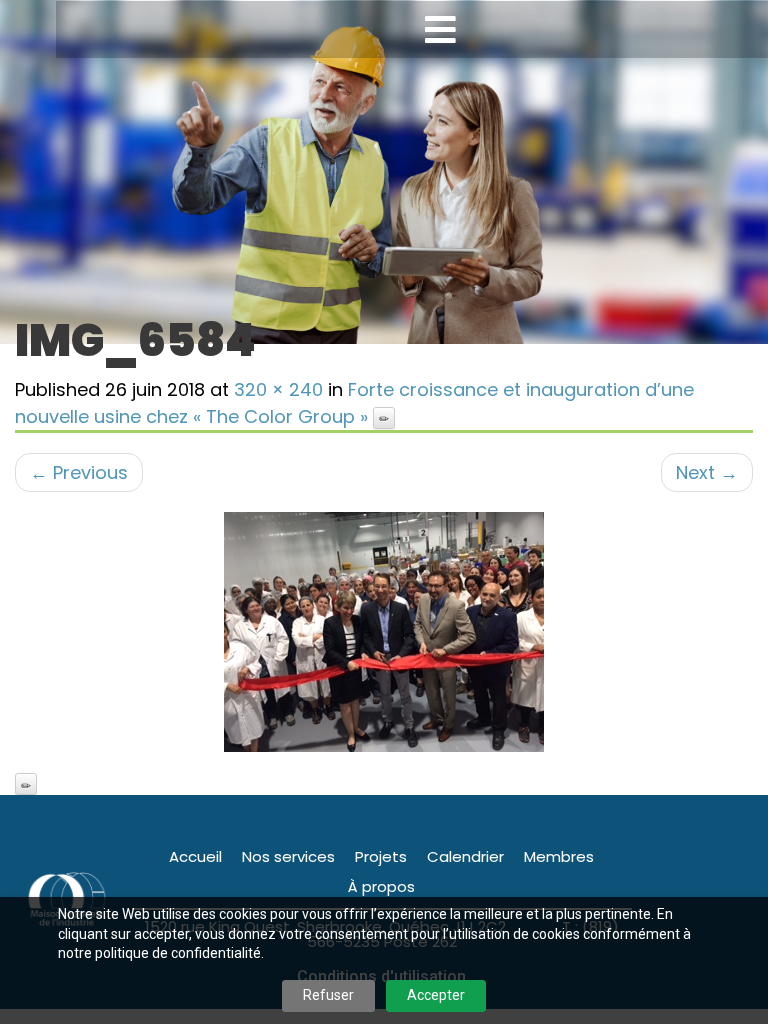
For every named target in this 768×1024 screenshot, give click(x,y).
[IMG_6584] (384, 632)
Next (707, 472)
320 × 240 (278, 389)
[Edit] (384, 418)
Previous (79, 472)
